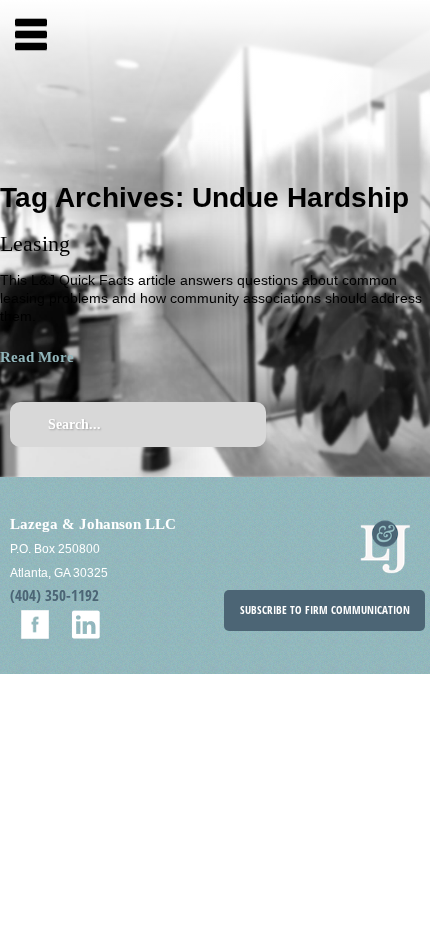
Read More (37, 357)
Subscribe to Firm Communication (325, 610)
